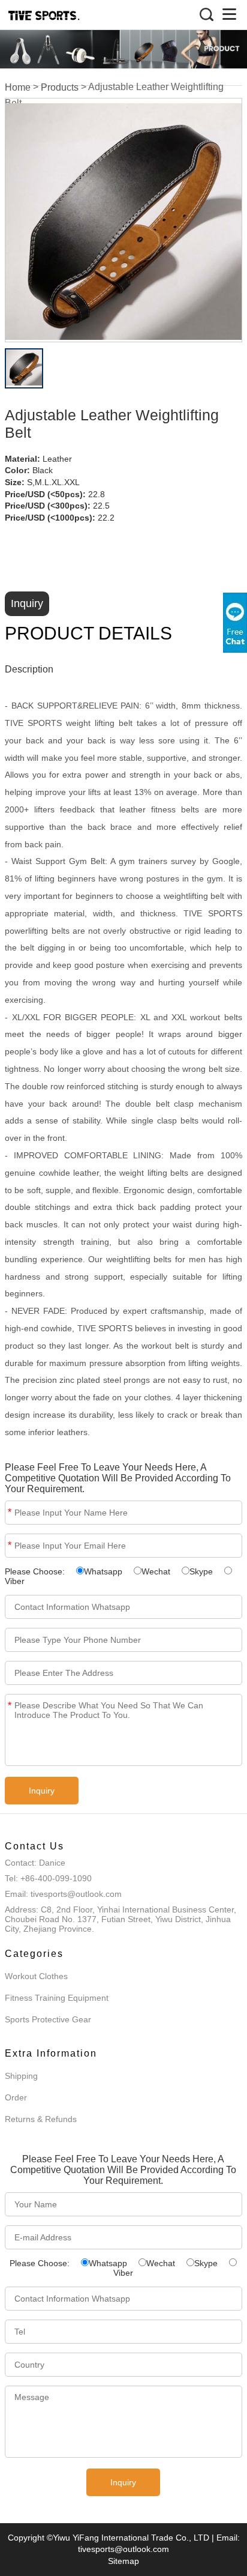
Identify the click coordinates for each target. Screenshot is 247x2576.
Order (16, 2097)
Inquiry (27, 603)
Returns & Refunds (41, 2119)
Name (10, 1512)
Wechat (156, 1571)
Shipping (21, 2076)
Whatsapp (103, 1571)
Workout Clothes (36, 1976)
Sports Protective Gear (48, 2019)
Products (60, 88)
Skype (201, 1571)
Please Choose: (36, 1571)
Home (18, 88)
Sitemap (123, 2561)
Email (10, 1545)
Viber (15, 1581)
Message (10, 1706)
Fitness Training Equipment (57, 1998)
